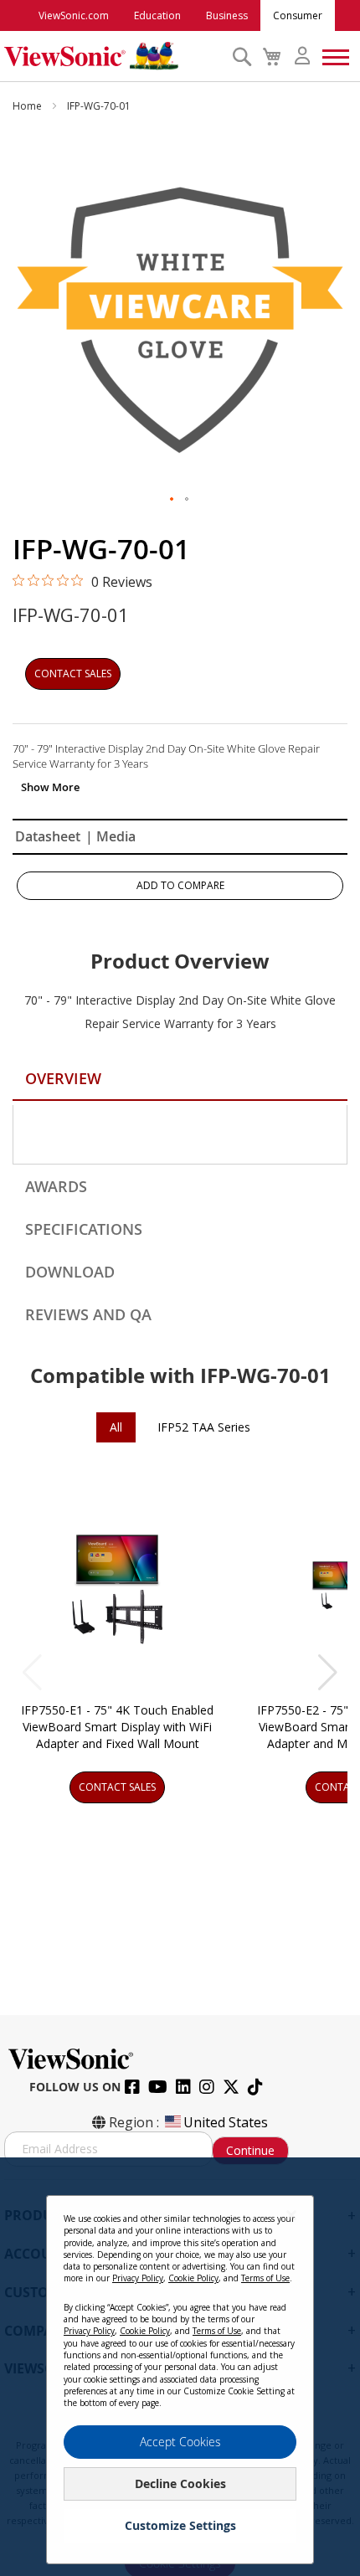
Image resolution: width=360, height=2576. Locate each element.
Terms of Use (265, 2278)
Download (70, 1272)
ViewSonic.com (74, 15)
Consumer (298, 15)
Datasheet (48, 836)
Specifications (84, 1229)
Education (157, 15)
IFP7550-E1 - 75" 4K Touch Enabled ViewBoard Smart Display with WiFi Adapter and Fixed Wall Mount (117, 1727)
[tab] (180, 1081)
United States (226, 2122)
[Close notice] (291, 2215)
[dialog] (180, 2367)
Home (28, 106)
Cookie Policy (193, 2278)
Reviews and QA (88, 1314)
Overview (63, 1078)
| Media (111, 836)
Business (227, 15)
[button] (172, 500)
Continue (250, 2150)
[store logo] (114, 56)
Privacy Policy (138, 2278)
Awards (56, 1186)
